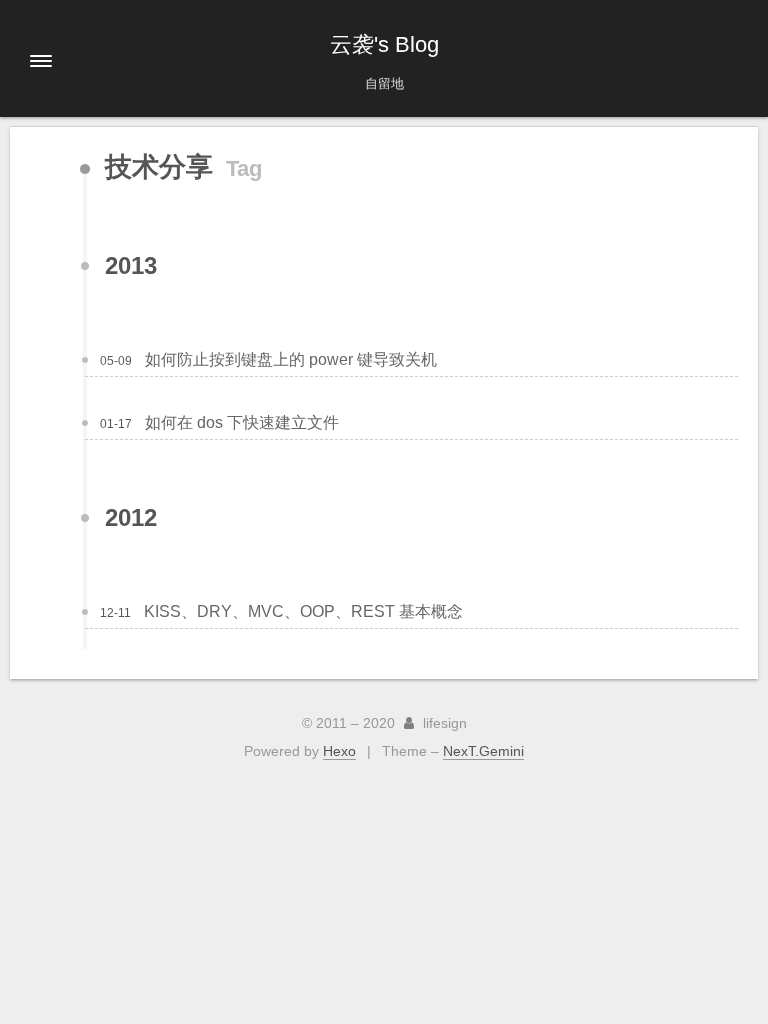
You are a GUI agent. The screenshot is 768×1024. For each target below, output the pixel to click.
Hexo (339, 751)
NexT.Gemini (483, 751)
